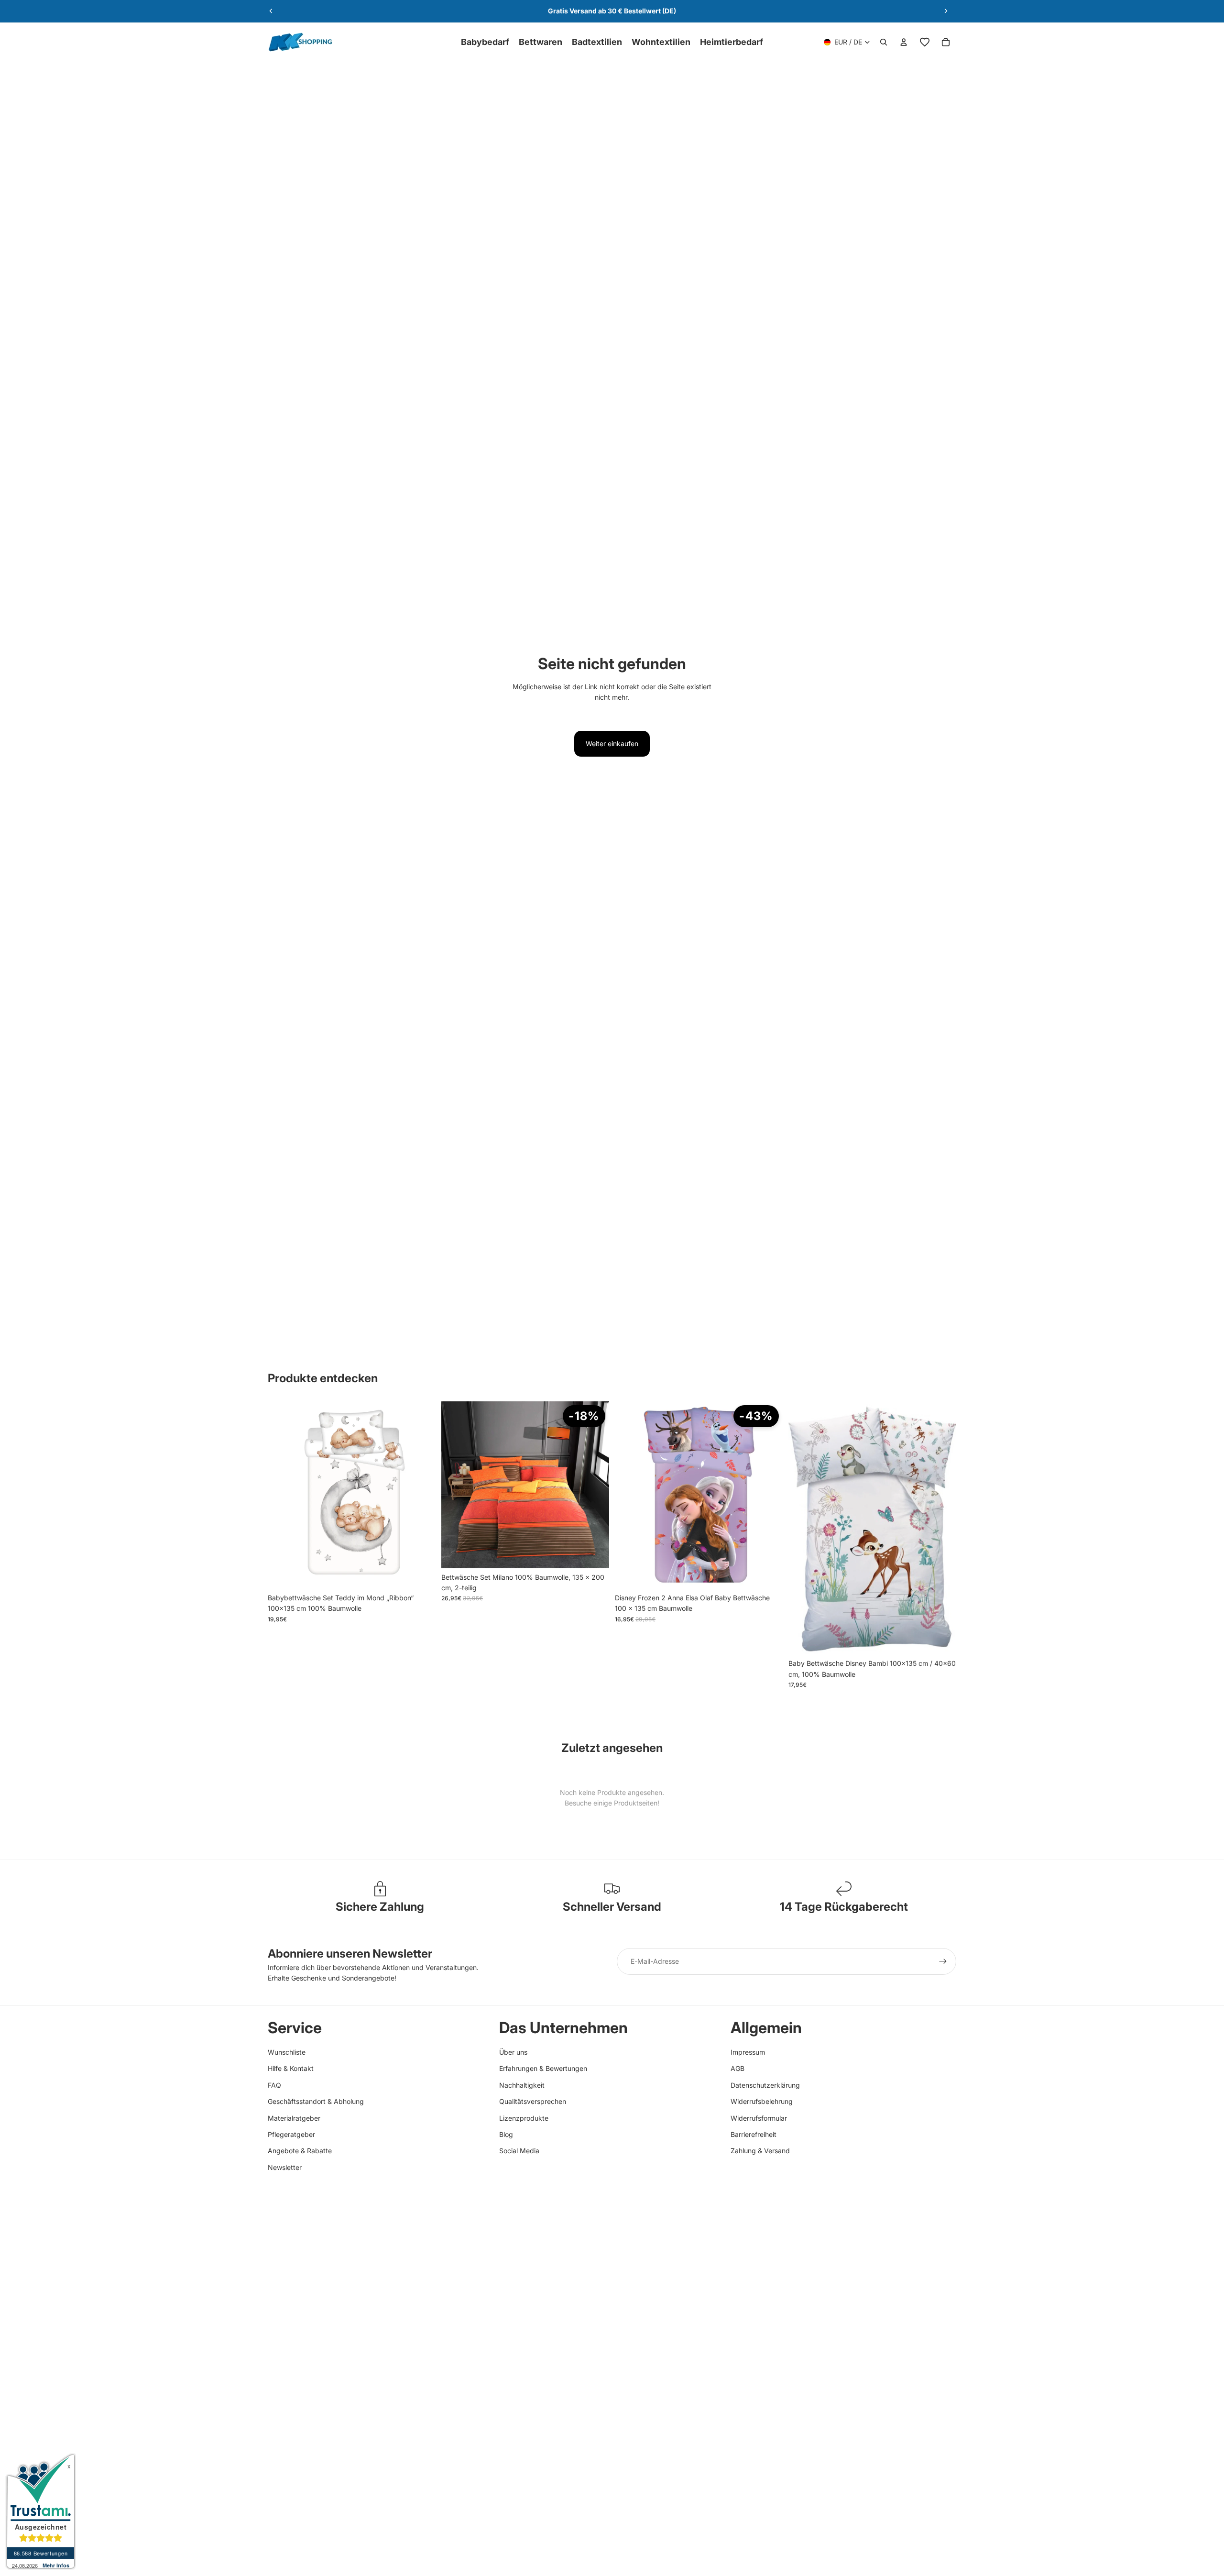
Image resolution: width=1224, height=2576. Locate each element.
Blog (506, 2134)
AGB (738, 2068)
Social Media (519, 2151)
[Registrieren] (943, 1961)
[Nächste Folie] (946, 11)
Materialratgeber (294, 2118)
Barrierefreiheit (754, 2134)
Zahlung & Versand (760, 2151)
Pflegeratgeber (291, 2134)
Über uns (513, 2052)
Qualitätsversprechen (533, 2101)
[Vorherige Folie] (271, 11)
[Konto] (904, 42)
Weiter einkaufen (612, 743)
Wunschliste (287, 2052)
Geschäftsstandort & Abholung (316, 2101)
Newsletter (285, 2167)
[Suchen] (884, 42)
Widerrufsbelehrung (762, 2101)
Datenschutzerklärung (765, 2085)
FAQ (274, 2085)
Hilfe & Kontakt (291, 2068)
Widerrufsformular (759, 2118)
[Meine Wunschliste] (925, 42)
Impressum (748, 2052)
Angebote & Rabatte (300, 2151)
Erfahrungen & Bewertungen (543, 2068)
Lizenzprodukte (524, 2118)
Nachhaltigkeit (522, 2085)
